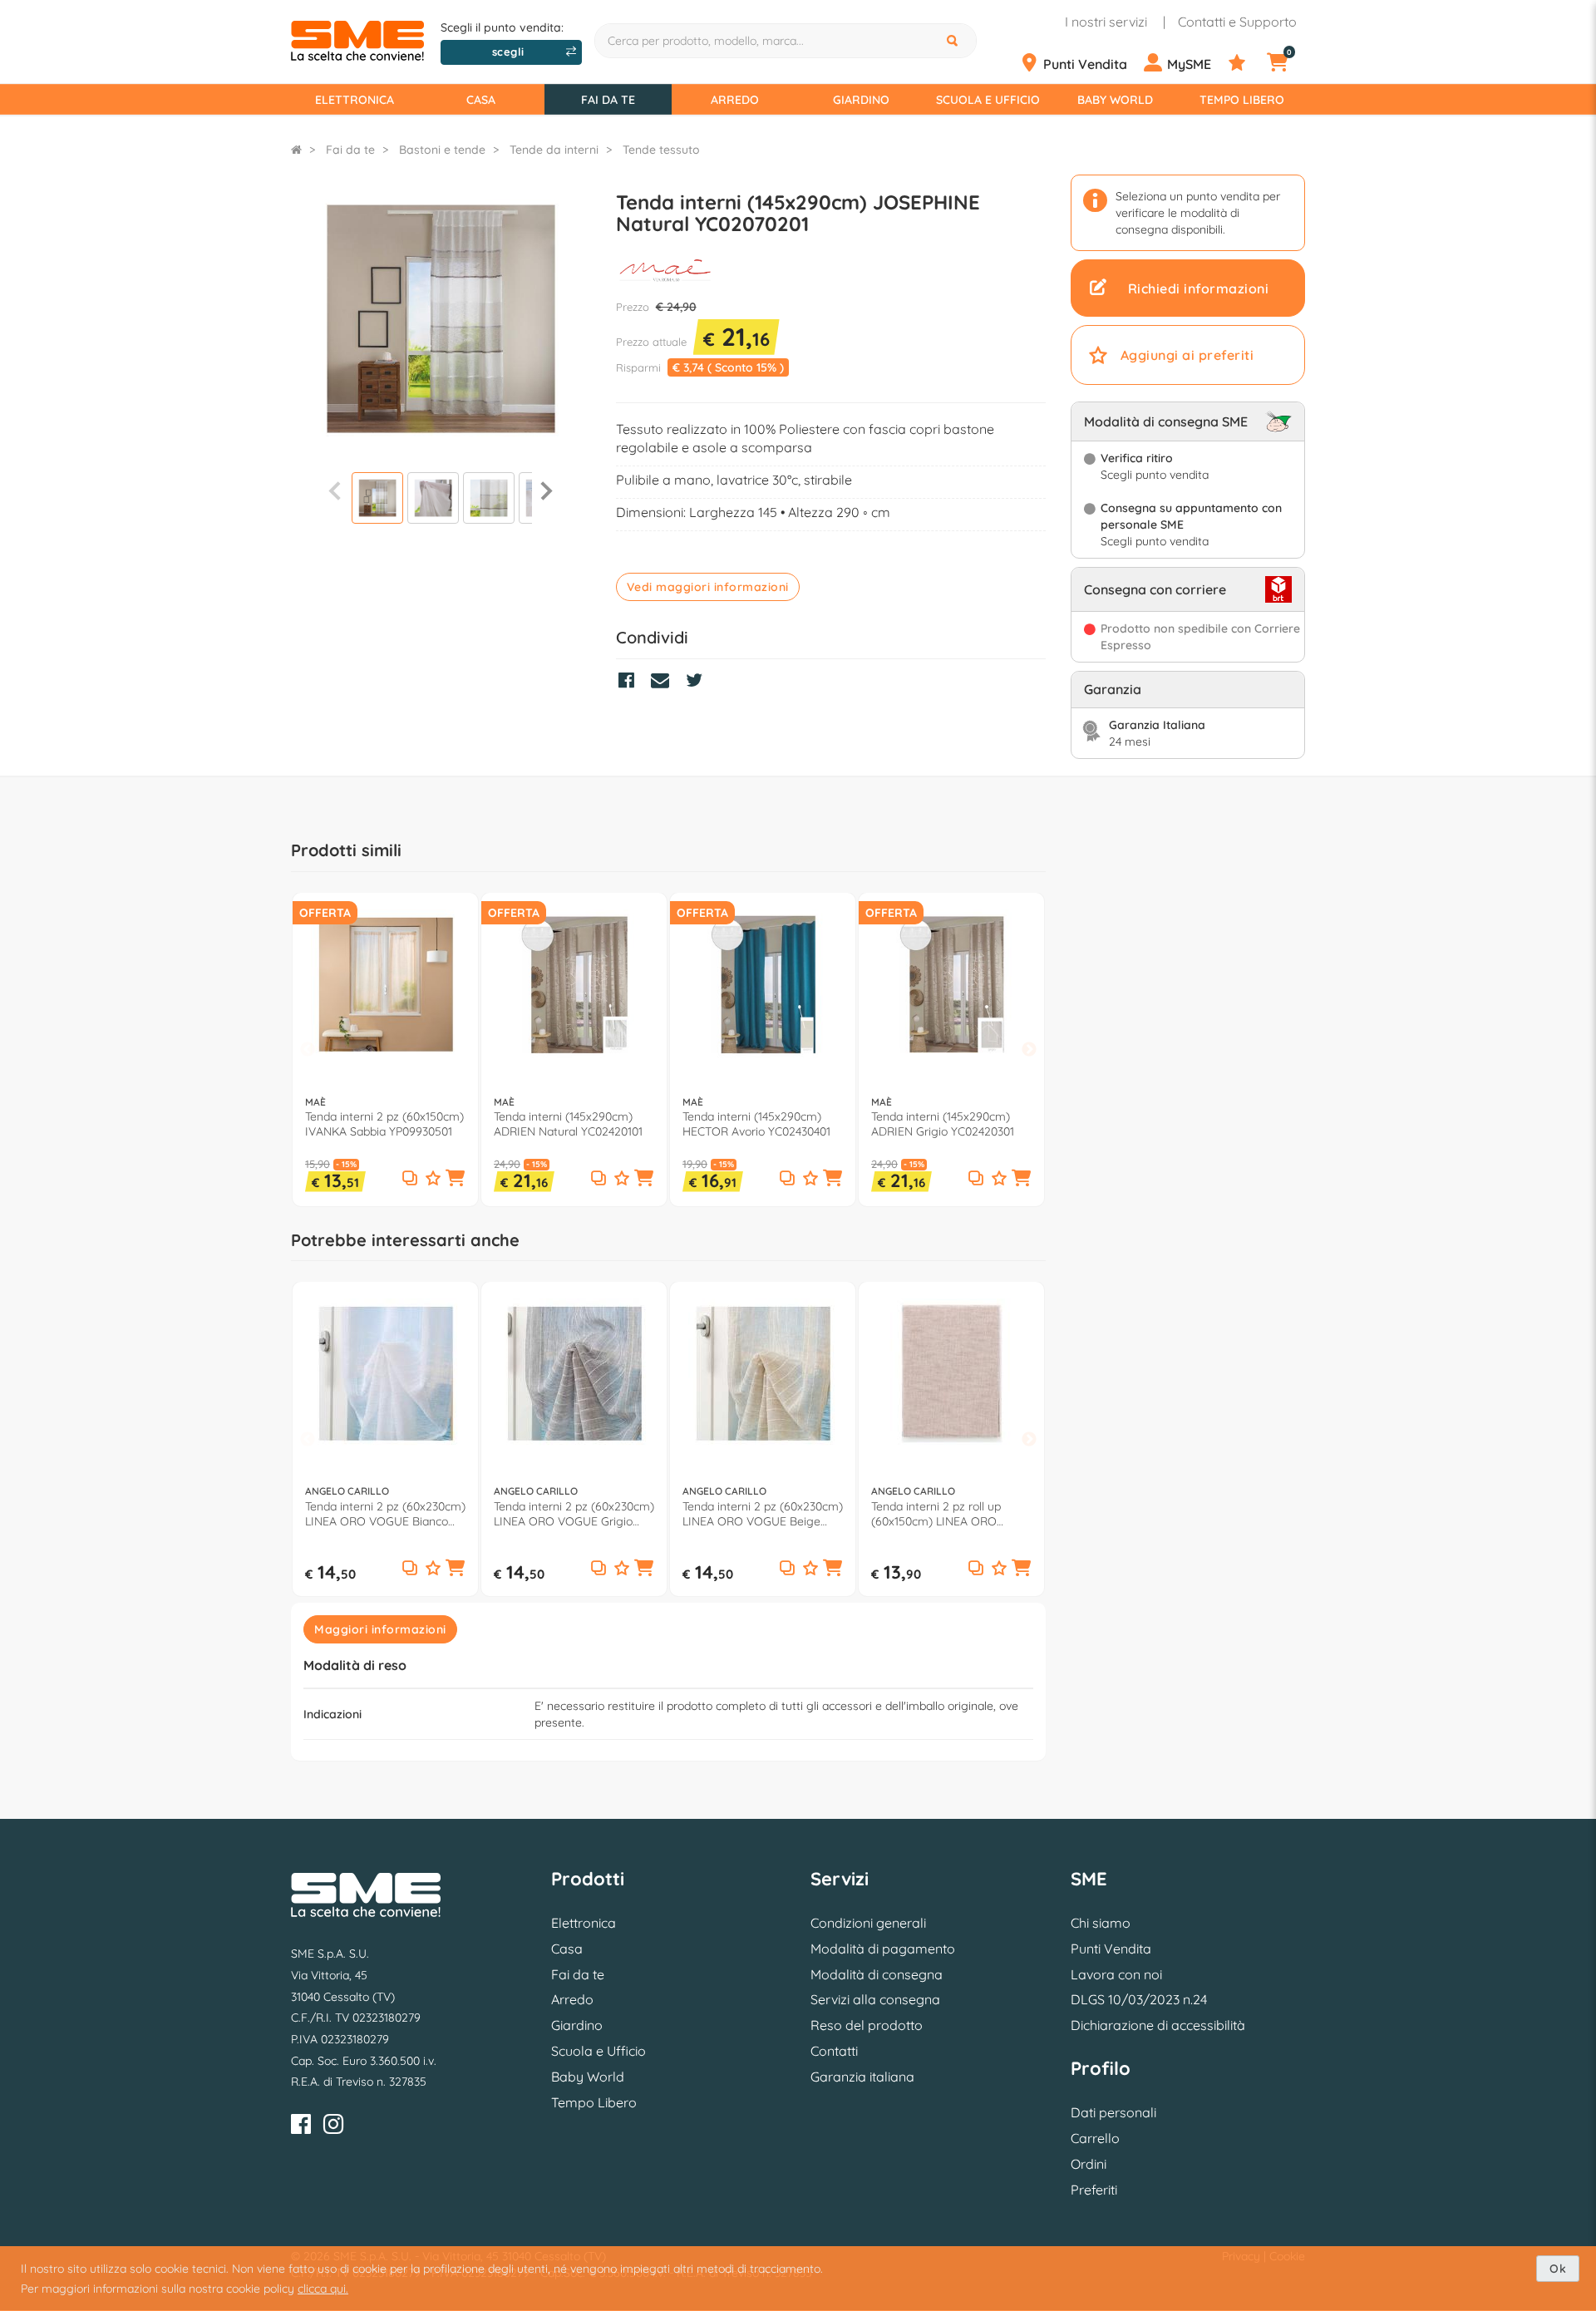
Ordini (1089, 2164)
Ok (1558, 2269)
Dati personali (1113, 2112)
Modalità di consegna (877, 1974)
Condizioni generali (868, 1923)
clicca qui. (323, 2289)
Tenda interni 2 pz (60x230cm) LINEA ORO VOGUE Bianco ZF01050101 (385, 1514)
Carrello (1095, 2138)
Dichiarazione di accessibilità (1158, 2025)
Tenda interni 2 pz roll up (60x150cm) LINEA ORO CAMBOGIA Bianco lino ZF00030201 (936, 1514)
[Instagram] (333, 2127)
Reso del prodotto (867, 2025)
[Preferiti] (1246, 63)
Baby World (1115, 100)
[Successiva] (547, 490)
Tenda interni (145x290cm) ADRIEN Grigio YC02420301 (943, 1124)
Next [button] (1029, 1050)
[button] (456, 1180)
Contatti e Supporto (1237, 22)
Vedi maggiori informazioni (708, 587)
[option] (385, 1050)
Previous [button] (308, 1050)
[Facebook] (301, 2127)
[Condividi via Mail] (664, 682)
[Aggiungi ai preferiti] (433, 1179)
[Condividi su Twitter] (698, 682)
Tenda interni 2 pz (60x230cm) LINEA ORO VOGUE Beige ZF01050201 (763, 1514)
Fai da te (608, 100)
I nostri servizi (1106, 22)
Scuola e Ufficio (988, 100)
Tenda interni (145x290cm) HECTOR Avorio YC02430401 (756, 1124)
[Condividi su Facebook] (631, 682)
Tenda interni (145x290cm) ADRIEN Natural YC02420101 (568, 1124)
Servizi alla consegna (875, 1999)
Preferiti (1094, 2190)
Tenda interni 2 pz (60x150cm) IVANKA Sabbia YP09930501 (384, 1124)
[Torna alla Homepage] (296, 150)
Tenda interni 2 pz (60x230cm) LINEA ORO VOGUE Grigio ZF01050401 (574, 1514)
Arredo (735, 100)
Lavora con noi (1116, 1974)
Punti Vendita (1111, 1949)
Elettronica (355, 100)
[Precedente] (335, 490)
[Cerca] (954, 41)
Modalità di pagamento (883, 1949)
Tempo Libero (1242, 100)
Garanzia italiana (862, 2077)
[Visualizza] (377, 500)
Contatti (834, 2051)
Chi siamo (1101, 1923)
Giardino (861, 100)
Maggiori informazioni (380, 1629)
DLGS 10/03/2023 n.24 (1139, 1999)
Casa (481, 100)
